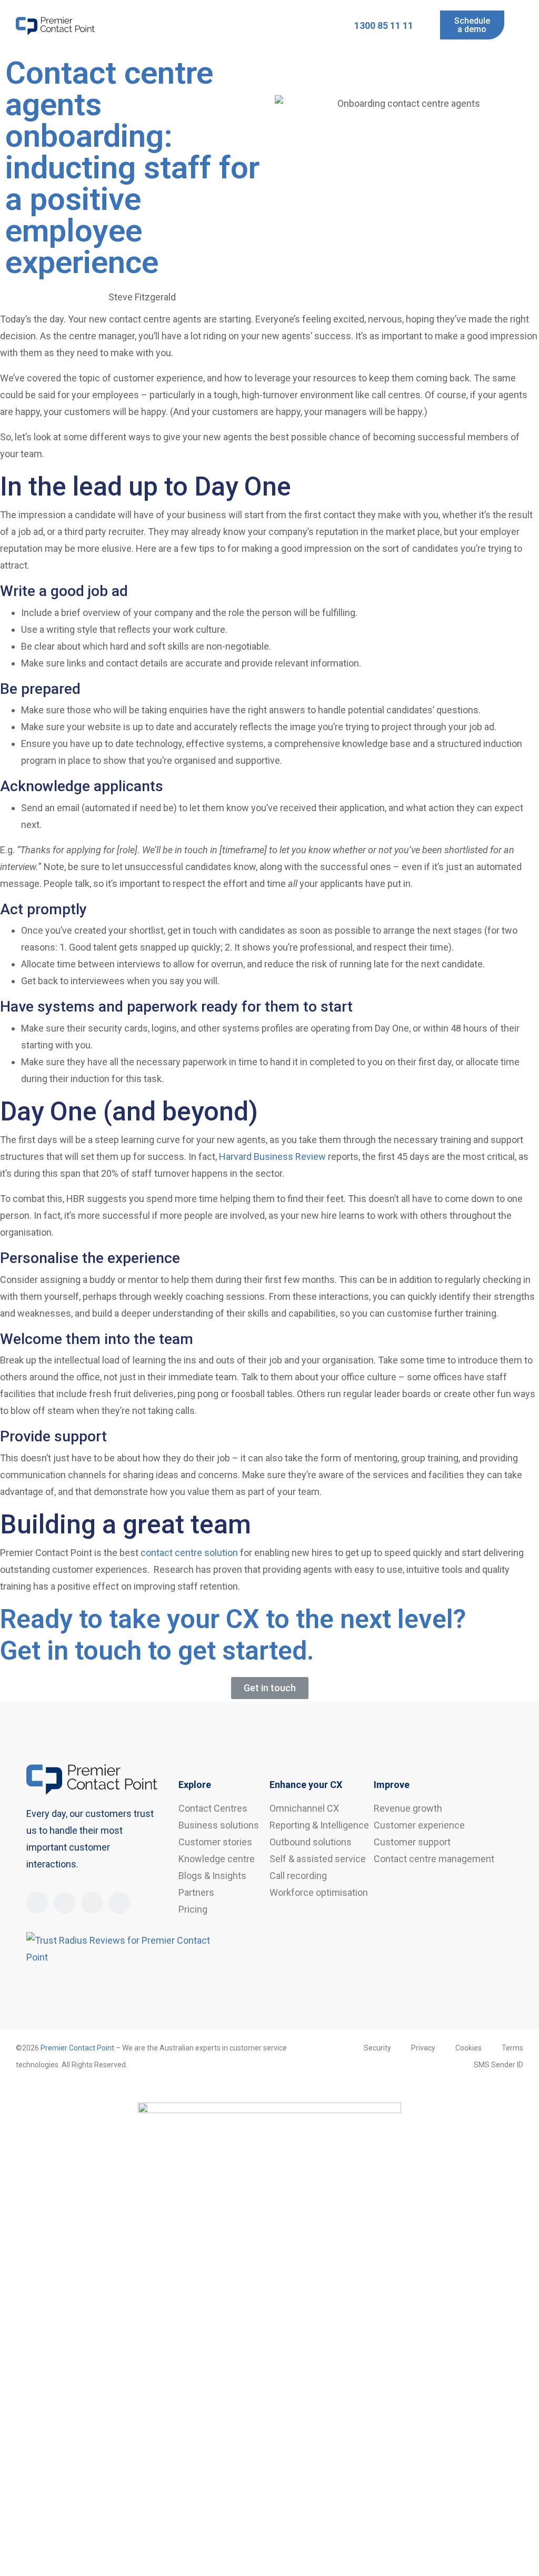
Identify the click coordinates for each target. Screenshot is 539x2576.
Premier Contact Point (77, 2048)
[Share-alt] (119, 1903)
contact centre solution (189, 1553)
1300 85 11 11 (384, 26)
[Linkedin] (37, 1903)
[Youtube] (65, 1903)
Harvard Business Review (272, 1156)
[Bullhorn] (92, 1903)
